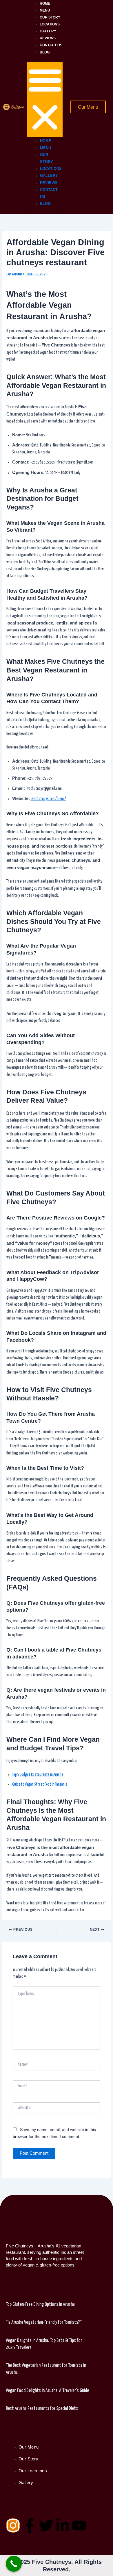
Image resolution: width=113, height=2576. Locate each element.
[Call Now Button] (14, 2564)
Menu (45, 10)
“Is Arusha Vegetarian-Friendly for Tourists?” (44, 2322)
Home (45, 3)
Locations (50, 24)
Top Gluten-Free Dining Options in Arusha (40, 2304)
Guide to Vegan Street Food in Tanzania (40, 1784)
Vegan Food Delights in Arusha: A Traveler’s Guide (47, 2391)
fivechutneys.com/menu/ (48, 799)
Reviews (48, 38)
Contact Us (51, 45)
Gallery (48, 31)
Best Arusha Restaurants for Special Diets (42, 2409)
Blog (45, 52)
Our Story (50, 17)
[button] (45, 100)
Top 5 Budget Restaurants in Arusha (38, 1775)
